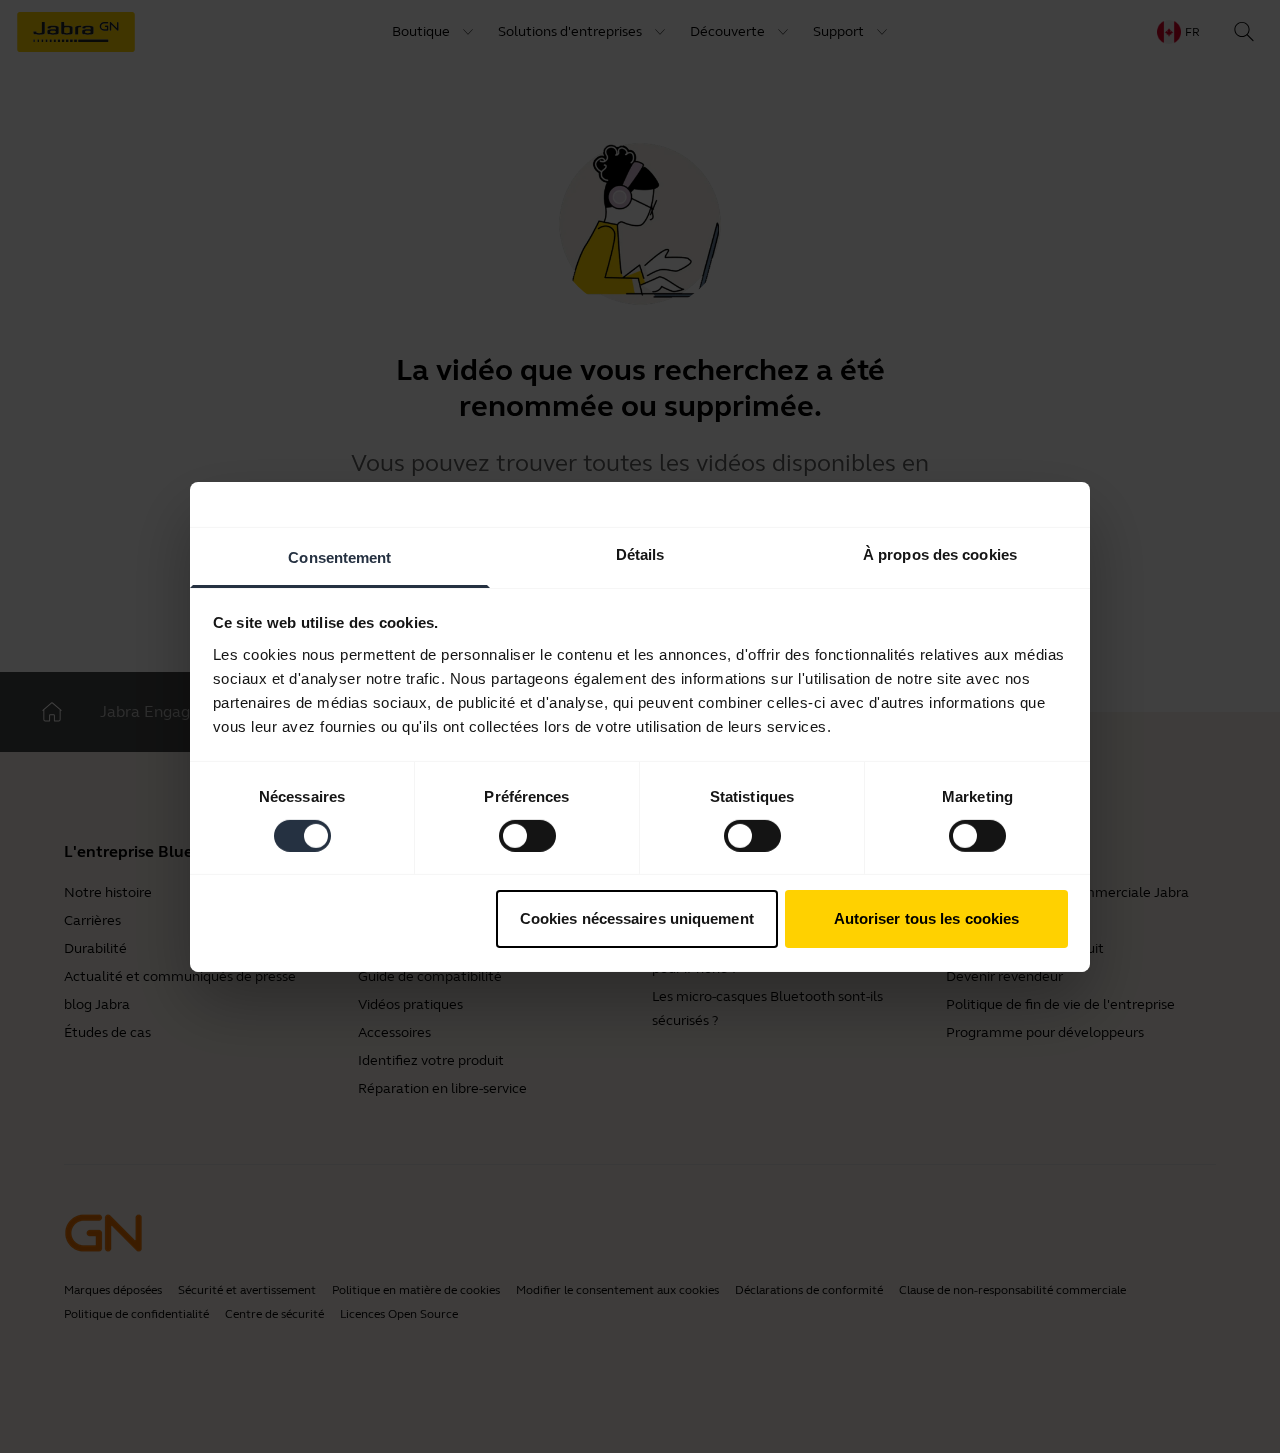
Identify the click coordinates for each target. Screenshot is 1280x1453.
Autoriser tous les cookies (927, 918)
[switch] (527, 836)
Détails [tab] (640, 553)
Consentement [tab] (339, 556)
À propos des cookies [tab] (940, 553)
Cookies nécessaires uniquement (637, 918)
